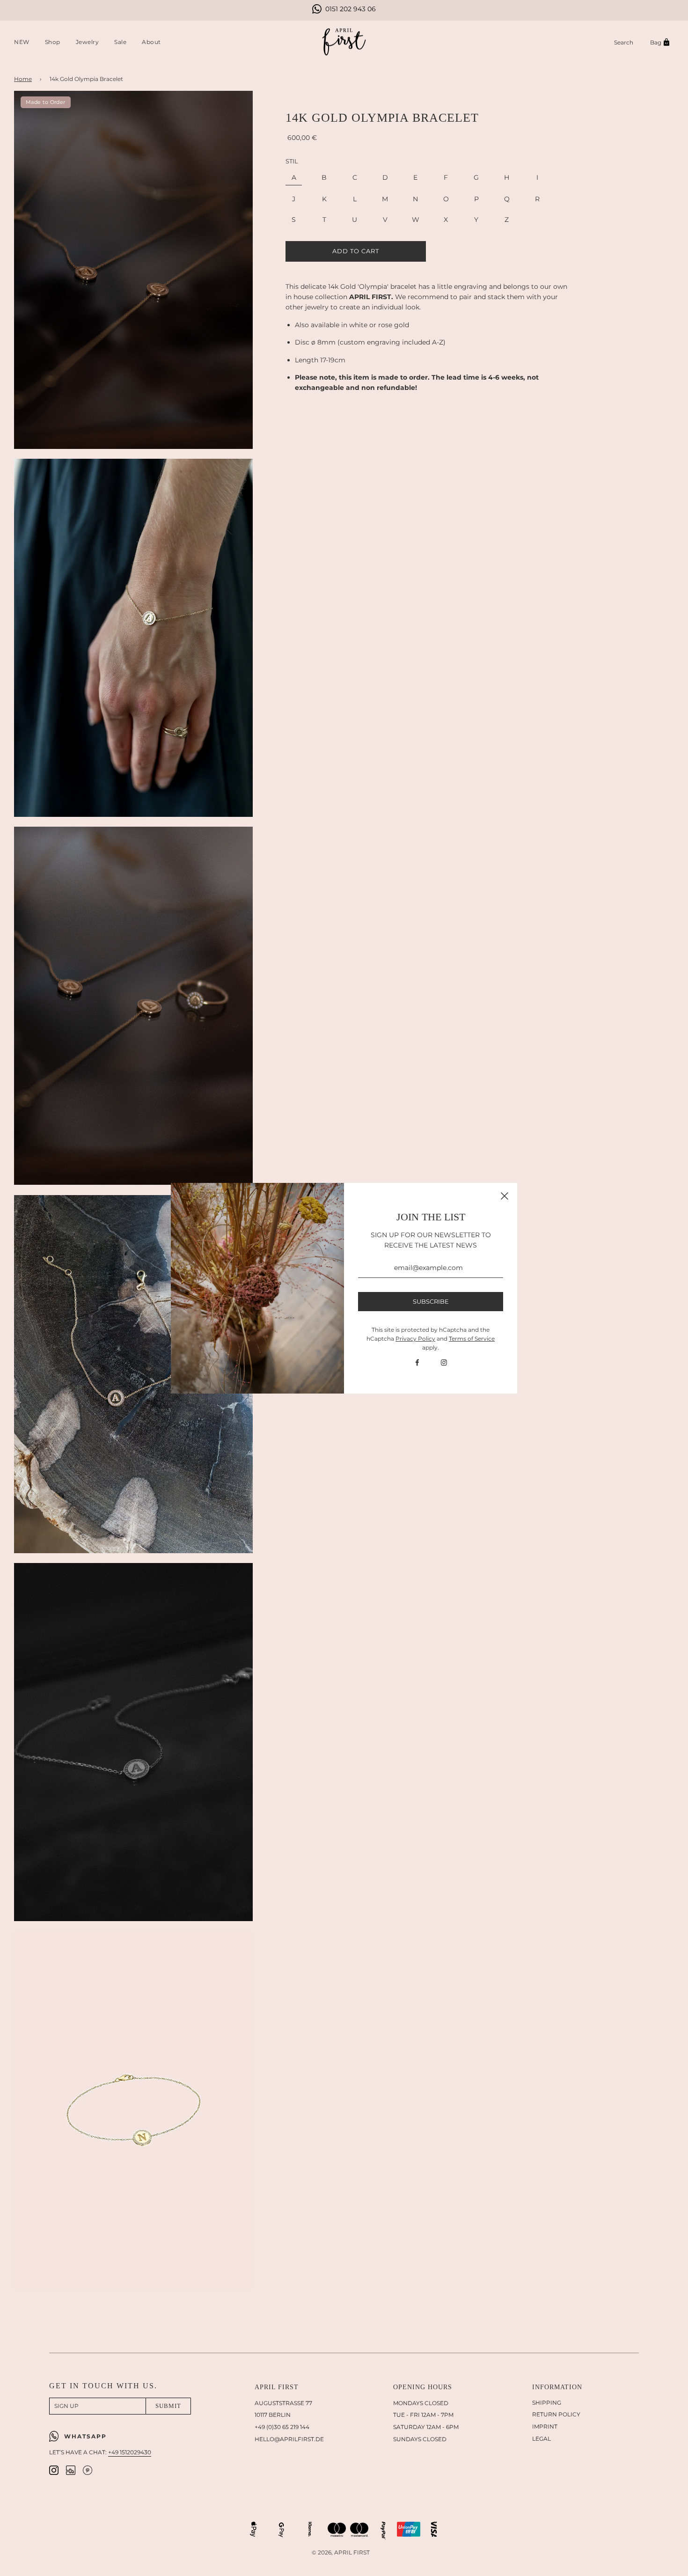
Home (23, 79)
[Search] (624, 42)
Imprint (545, 2426)
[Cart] (661, 42)
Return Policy (556, 2414)
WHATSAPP (85, 2436)
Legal (542, 2439)
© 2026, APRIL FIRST (341, 2552)
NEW (22, 42)
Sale (120, 42)
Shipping (547, 2403)
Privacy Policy (415, 1339)
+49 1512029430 (130, 2452)
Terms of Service (472, 1339)
